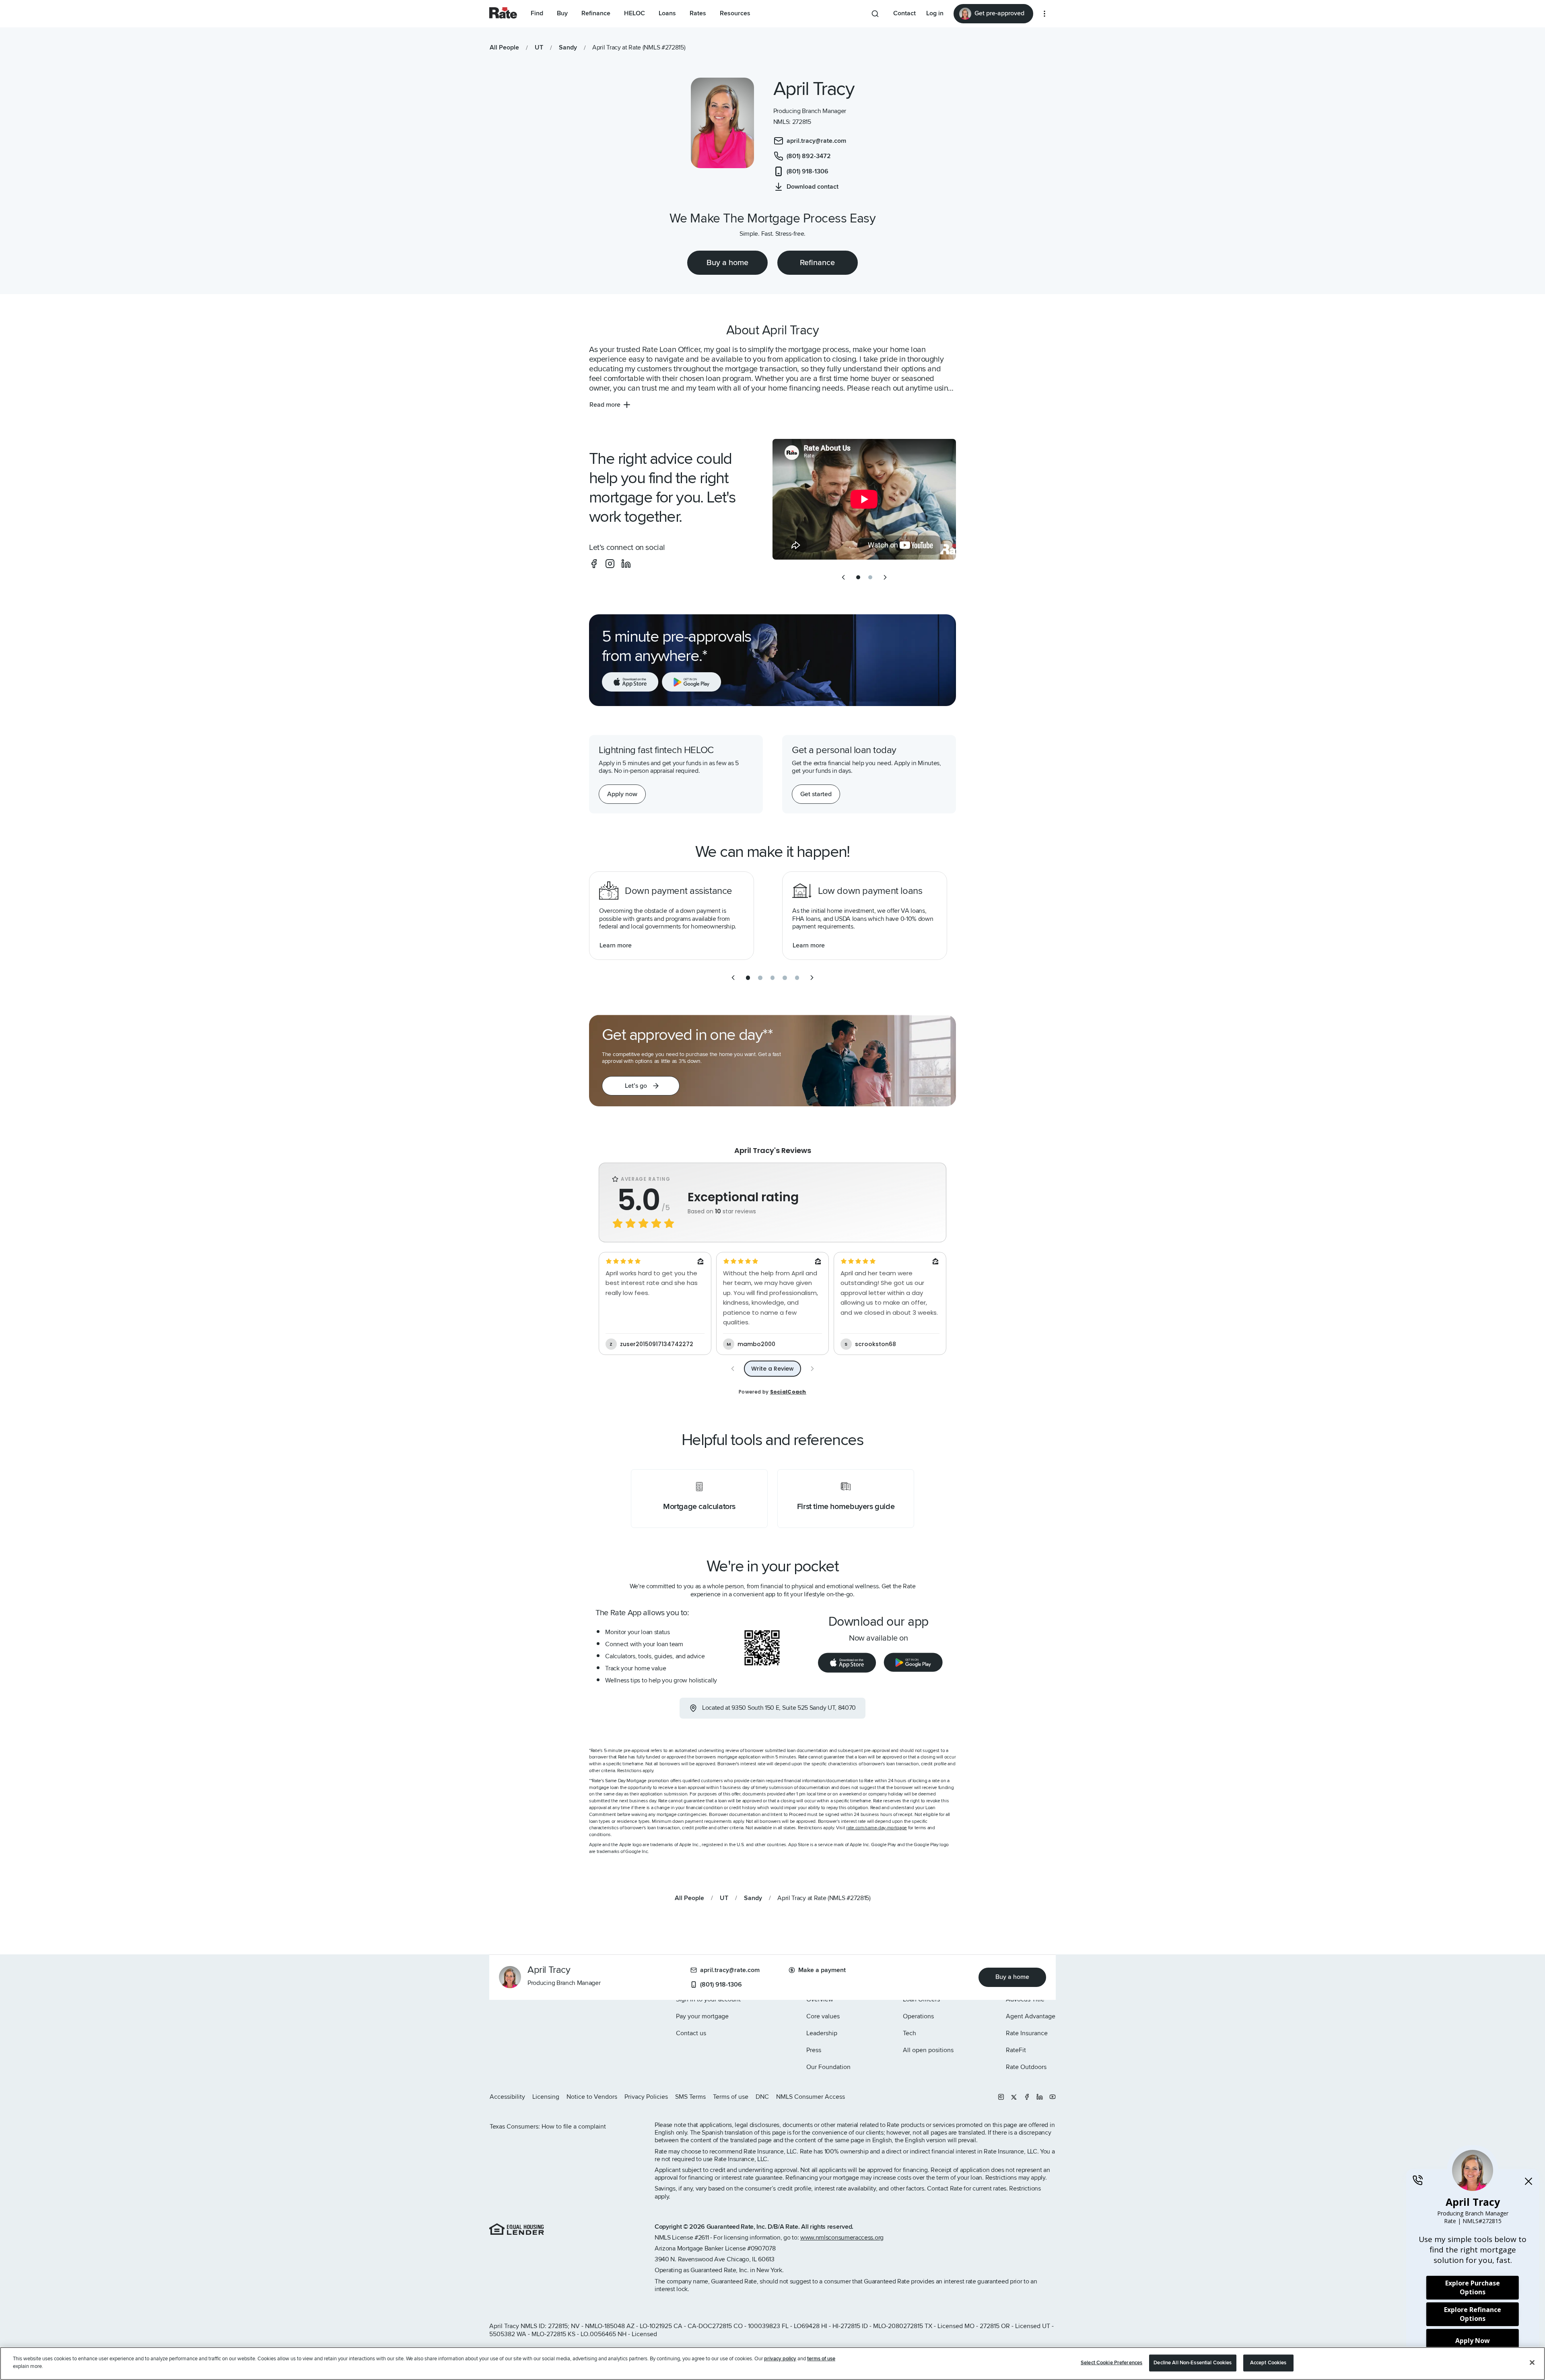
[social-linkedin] (626, 564)
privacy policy (780, 2359)
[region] (772, 2364)
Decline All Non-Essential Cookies (1193, 2363)
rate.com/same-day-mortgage (877, 1828)
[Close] (1532, 2362)
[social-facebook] (594, 564)
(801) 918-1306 (721, 1985)
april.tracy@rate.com (730, 1970)
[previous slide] (843, 577)
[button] (641, 1086)
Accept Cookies (1268, 2363)
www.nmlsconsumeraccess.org (842, 2238)
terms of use (821, 2359)
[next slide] (885, 577)
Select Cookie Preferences (1111, 2363)
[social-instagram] (610, 564)
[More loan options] (1044, 14)
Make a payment (822, 1970)
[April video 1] (864, 499)
